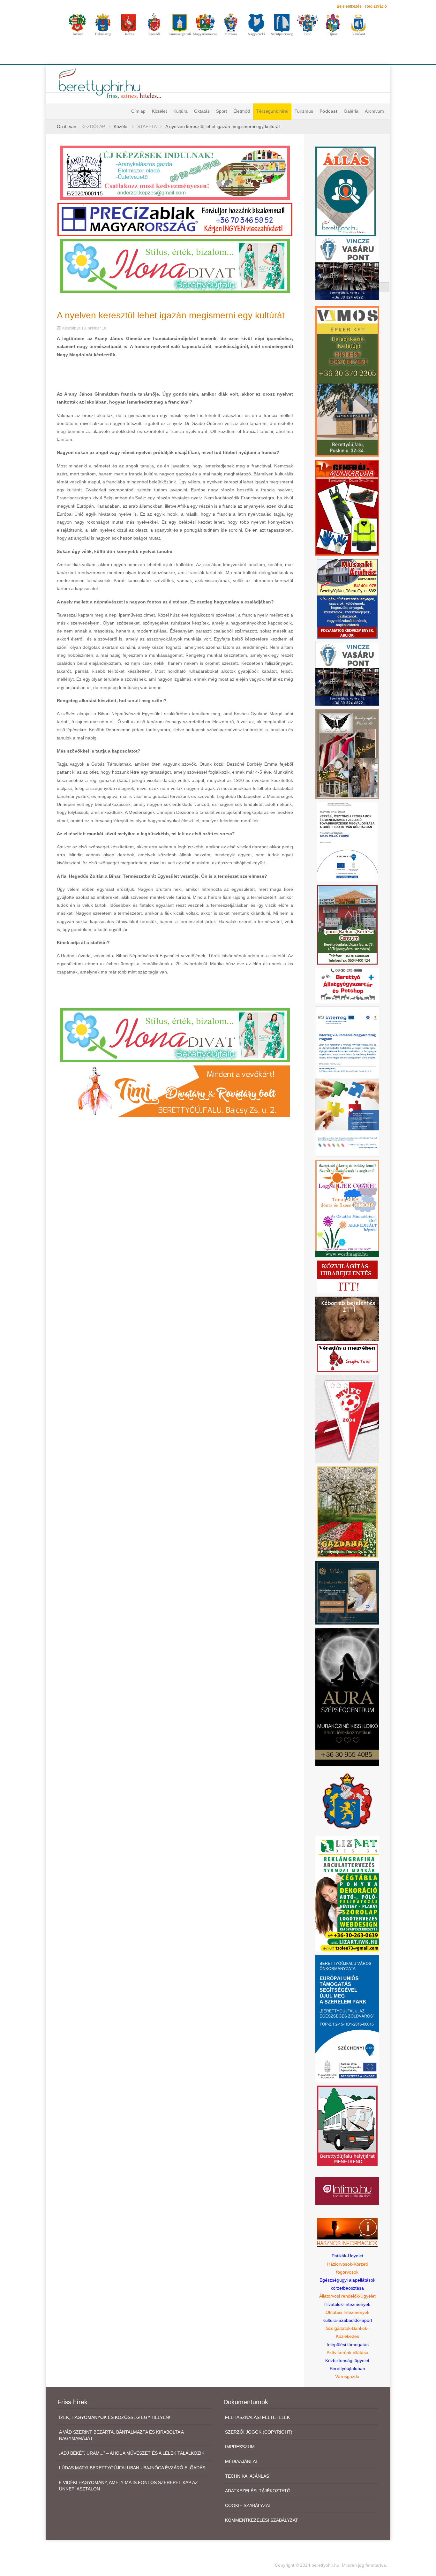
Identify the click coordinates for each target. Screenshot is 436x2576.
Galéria (351, 111)
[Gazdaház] (347, 1512)
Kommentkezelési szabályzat (262, 2520)
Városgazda (347, 2376)
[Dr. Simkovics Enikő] (347, 1592)
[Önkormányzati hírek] (347, 1801)
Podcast (328, 111)
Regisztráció (376, 6)
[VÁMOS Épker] (347, 381)
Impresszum (240, 2447)
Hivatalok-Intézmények (347, 2304)
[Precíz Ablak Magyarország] (175, 219)
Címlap (138, 111)
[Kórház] (347, 842)
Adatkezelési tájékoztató (258, 2491)
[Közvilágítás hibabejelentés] (347, 1277)
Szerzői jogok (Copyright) (259, 2432)
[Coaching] (347, 1208)
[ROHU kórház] (347, 1081)
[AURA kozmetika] (347, 1696)
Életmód (242, 111)
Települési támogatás (347, 2345)
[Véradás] (347, 1358)
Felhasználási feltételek (257, 2417)
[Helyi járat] (347, 2125)
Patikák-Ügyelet (347, 2256)
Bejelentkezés (349, 6)
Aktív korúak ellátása (347, 2352)
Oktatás (202, 111)
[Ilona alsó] (175, 1035)
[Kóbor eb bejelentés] (347, 1318)
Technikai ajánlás (247, 2476)
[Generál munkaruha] (347, 507)
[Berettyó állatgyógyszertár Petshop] (347, 985)
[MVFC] (347, 1419)
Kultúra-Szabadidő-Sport (347, 2320)
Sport (222, 111)
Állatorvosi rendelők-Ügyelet (347, 2296)
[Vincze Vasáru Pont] (347, 673)
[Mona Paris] (347, 754)
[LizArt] (347, 1893)
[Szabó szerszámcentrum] (347, 924)
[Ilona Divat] (175, 265)
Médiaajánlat (242, 2461)
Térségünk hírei (272, 111)
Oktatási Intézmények (347, 2312)
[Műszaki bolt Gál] (347, 598)
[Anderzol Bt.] (175, 172)
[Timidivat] (175, 1091)
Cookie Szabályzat (248, 2505)
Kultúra (180, 111)
